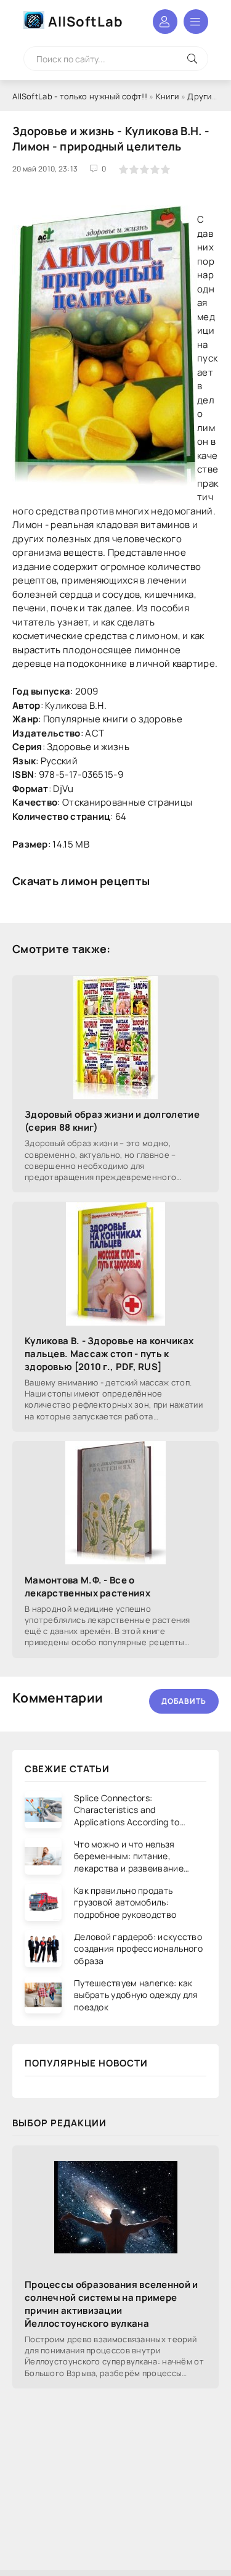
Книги (168, 96)
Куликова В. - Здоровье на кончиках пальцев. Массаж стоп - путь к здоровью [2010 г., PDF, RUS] (109, 1354)
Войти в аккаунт (165, 22)
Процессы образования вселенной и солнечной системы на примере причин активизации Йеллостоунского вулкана (111, 2304)
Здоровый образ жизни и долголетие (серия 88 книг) (112, 1121)
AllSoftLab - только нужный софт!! (80, 96)
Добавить (184, 1701)
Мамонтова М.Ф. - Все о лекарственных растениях (87, 1587)
